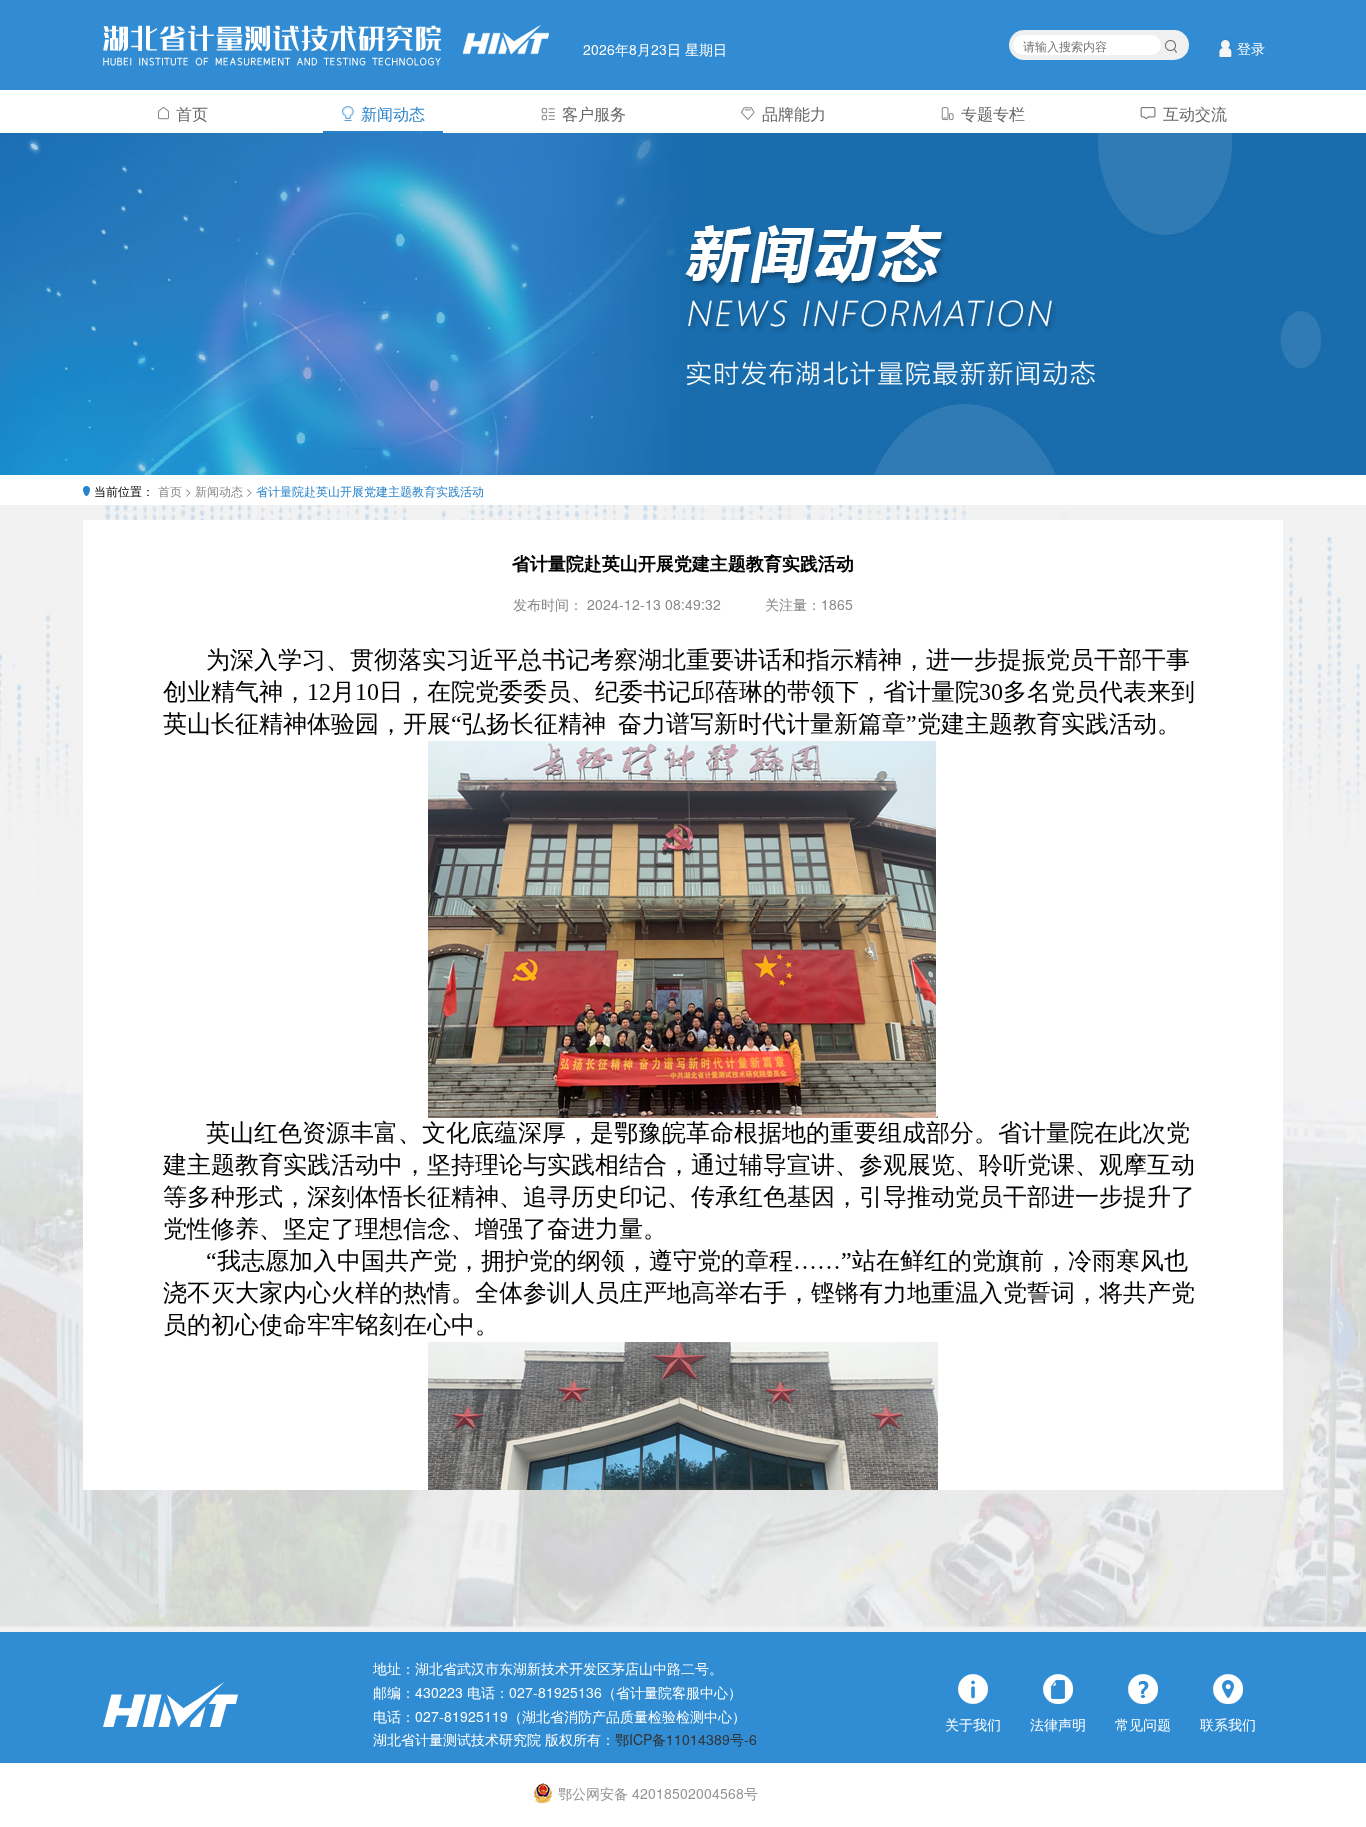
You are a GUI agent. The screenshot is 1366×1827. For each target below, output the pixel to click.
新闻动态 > (225, 490)
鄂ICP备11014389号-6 (686, 1739)
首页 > (176, 490)
